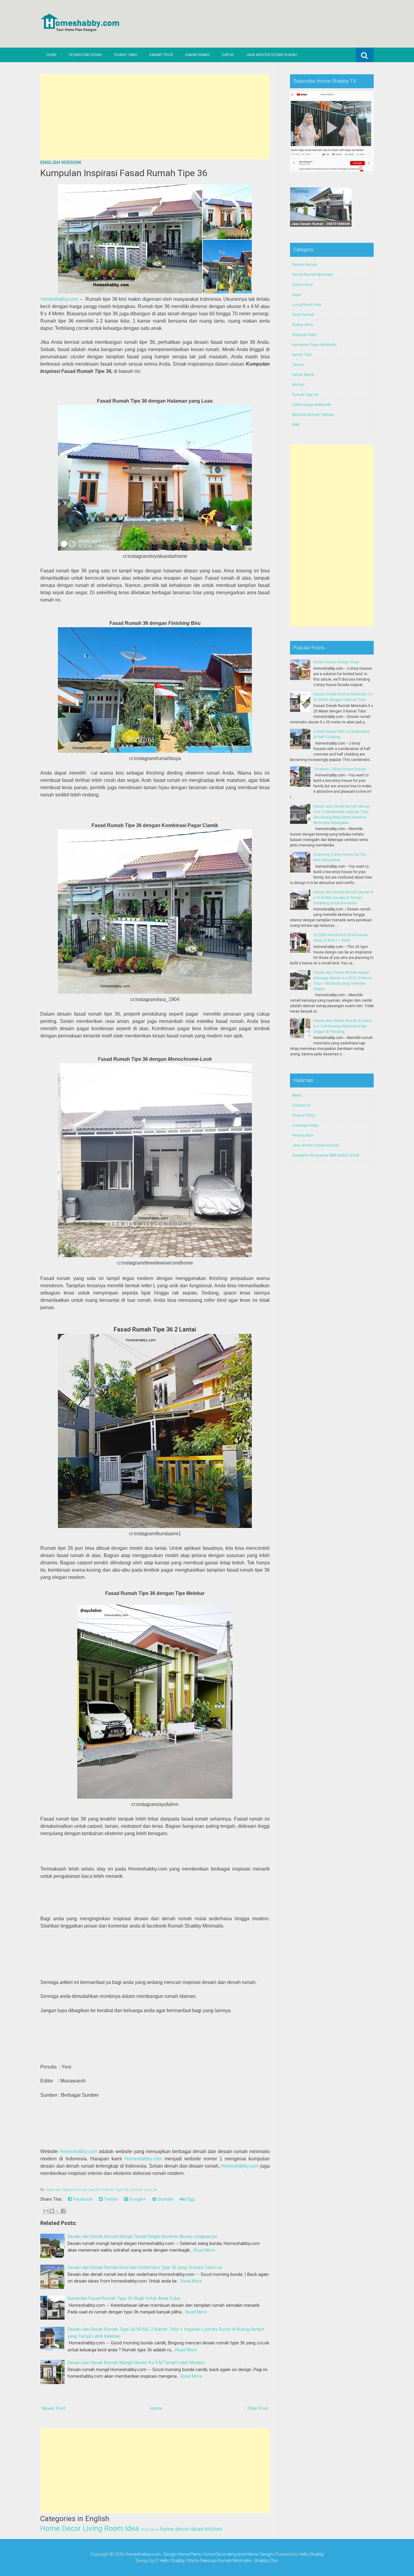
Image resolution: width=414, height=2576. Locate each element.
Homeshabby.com (59, 299)
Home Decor (61, 2528)
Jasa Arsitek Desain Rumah (271, 55)
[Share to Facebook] (63, 2211)
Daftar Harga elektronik (311, 405)
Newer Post (53, 2408)
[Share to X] (58, 2211)
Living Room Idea (111, 2528)
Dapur (228, 55)
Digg (190, 2199)
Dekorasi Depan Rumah (66, 2190)
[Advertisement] (155, 117)
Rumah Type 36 (143, 2190)
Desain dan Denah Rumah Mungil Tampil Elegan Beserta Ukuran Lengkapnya (142, 2236)
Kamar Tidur (161, 55)
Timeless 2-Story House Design (340, 769)
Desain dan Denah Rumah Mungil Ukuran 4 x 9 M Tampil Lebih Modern (136, 2363)
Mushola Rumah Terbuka (313, 415)
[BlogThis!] (52, 2211)
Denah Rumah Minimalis (313, 275)
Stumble (165, 2199)
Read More (204, 2250)
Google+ (137, 2199)
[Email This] (46, 2211)
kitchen (214, 2529)
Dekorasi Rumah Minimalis (226, 2561)
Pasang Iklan (303, 1135)
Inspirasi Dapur (305, 335)
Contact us (301, 1105)
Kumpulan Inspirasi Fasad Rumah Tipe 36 (124, 173)
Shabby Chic (266, 2561)
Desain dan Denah (85, 55)
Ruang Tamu (126, 55)
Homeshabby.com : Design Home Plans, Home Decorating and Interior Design (199, 2554)
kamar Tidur (302, 355)
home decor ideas (182, 2529)
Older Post (258, 2408)
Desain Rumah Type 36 (108, 2190)
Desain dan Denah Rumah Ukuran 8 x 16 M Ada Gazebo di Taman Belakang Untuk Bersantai (343, 898)
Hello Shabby (311, 2554)
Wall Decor (150, 2530)
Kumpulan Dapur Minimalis (314, 345)
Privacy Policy (304, 1115)
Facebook (82, 2199)
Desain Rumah (305, 265)
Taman (298, 365)
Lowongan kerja (305, 1125)
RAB (296, 425)
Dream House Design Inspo (336, 662)
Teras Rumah (303, 315)
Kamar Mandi (197, 55)
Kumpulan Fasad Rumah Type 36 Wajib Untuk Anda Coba (124, 2298)
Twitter (110, 2199)
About (297, 1095)
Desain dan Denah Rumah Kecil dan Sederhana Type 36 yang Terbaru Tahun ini (145, 2267)
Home (52, 55)
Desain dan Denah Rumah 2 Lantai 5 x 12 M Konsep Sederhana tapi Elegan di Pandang (342, 1026)
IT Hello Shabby (170, 2561)
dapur (297, 295)
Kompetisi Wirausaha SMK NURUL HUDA (326, 1155)
